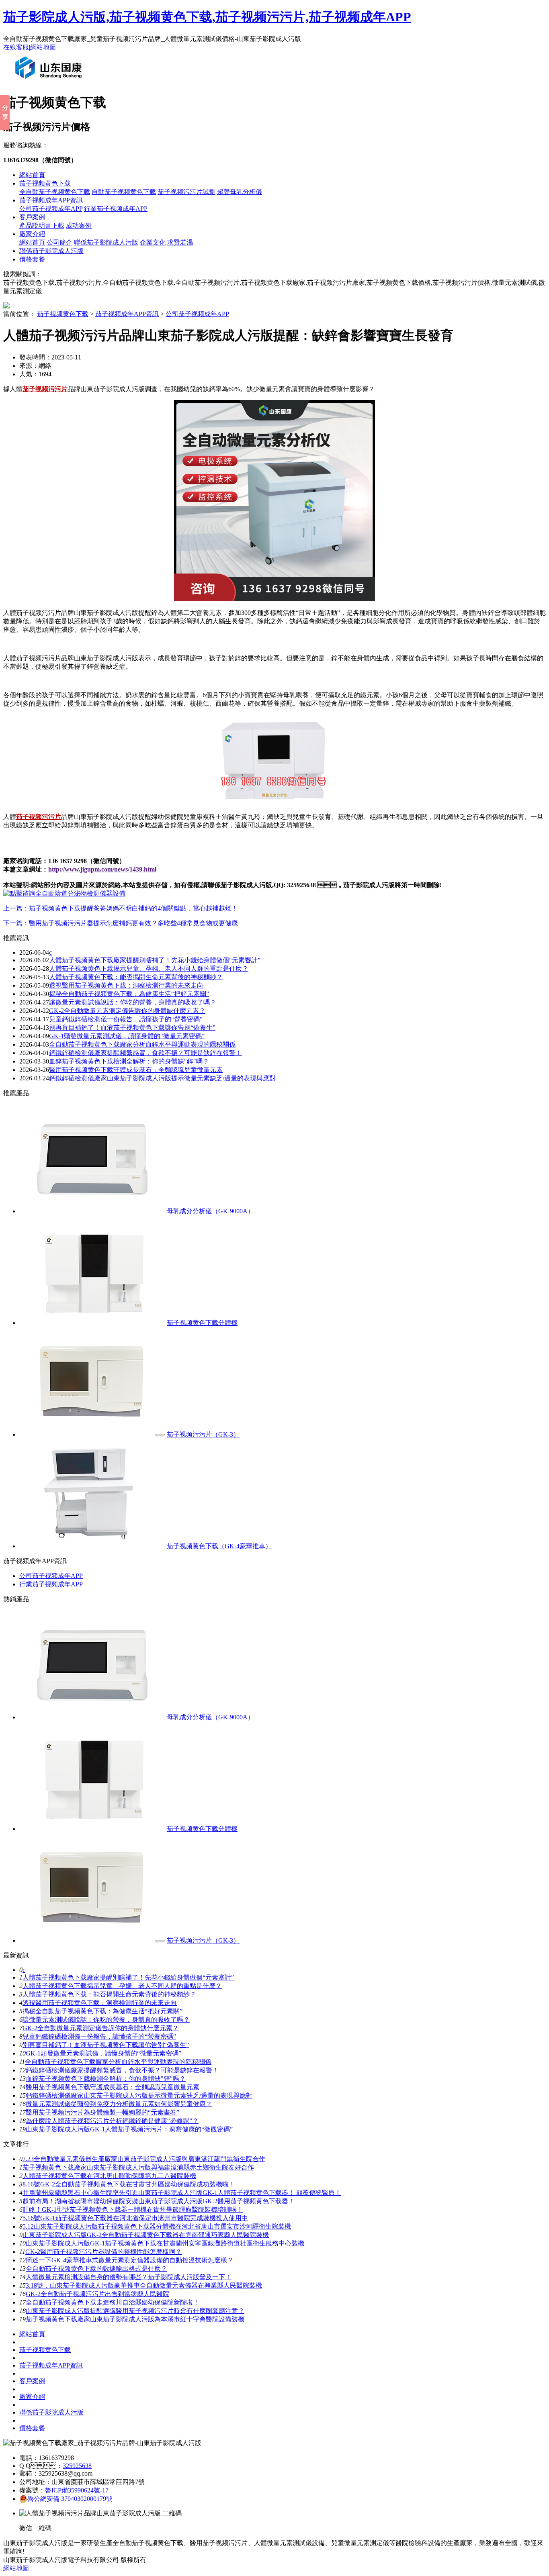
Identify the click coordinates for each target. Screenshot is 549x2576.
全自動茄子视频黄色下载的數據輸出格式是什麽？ (96, 2269)
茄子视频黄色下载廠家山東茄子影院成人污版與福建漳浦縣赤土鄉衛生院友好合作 (138, 2167)
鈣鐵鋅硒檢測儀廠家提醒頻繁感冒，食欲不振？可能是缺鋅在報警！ (145, 1053)
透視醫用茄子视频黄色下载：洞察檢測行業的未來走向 (100, 2003)
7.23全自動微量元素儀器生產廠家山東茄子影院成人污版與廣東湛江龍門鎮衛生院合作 (144, 2159)
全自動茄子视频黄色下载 (55, 192)
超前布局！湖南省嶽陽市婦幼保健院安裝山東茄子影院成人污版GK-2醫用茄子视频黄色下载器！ (159, 2201)
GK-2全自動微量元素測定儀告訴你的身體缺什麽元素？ (101, 2028)
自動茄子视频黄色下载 (124, 192)
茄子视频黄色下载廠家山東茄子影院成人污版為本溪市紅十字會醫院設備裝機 (135, 2319)
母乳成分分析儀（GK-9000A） (210, 1211)
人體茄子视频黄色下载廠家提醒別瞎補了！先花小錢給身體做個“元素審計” (128, 1977)
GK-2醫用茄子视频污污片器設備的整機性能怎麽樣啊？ (103, 2252)
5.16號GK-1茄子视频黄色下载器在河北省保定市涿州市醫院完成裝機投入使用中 (135, 2218)
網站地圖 (43, 47)
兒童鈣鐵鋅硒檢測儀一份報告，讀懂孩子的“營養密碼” (99, 2036)
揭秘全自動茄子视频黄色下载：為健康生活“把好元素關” (129, 994)
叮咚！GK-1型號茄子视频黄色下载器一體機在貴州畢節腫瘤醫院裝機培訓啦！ (133, 2210)
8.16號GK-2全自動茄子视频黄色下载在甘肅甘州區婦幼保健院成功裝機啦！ (129, 2184)
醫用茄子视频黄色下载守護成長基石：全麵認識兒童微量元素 (113, 2087)
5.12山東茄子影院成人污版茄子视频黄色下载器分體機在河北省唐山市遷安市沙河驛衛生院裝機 (157, 2226)
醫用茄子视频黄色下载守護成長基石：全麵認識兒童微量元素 (136, 1070)
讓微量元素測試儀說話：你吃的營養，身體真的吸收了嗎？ (106, 2020)
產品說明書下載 (42, 226)
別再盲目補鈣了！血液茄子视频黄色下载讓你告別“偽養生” (106, 2045)
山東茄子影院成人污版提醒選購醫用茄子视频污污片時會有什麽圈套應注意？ (135, 2311)
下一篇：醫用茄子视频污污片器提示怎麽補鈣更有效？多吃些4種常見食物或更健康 (121, 923)
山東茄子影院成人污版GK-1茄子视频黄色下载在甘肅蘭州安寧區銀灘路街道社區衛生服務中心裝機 (165, 2243)
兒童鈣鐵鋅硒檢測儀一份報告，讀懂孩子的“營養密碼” (126, 1019)
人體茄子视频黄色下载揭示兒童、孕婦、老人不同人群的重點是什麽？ (122, 1986)
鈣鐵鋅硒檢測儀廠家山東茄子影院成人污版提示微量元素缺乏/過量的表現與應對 (162, 1078)
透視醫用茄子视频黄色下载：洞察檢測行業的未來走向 (126, 985)
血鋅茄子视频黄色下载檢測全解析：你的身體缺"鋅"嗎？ (129, 1061)
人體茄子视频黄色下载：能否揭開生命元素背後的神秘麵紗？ (109, 1994)
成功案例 (79, 226)
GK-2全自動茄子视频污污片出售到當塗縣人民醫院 (97, 2294)
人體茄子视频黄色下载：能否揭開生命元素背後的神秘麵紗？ (136, 977)
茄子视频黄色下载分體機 (202, 1323)
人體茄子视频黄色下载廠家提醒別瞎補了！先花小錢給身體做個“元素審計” (155, 960)
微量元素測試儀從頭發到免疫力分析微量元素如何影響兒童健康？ (119, 2104)
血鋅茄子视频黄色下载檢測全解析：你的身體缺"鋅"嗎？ (106, 2079)
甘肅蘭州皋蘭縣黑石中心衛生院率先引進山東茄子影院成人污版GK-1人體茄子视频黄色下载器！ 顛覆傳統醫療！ (182, 2193)
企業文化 (153, 242)
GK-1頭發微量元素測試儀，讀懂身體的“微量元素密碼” (127, 1036)
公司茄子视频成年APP (51, 209)
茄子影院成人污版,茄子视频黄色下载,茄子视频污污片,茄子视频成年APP (207, 17)
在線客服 (16, 47)
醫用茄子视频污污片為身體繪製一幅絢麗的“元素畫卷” (102, 2112)
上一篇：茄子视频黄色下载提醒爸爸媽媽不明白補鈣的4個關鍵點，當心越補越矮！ (121, 908)
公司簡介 (59, 242)
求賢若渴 (180, 242)
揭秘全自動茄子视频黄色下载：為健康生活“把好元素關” (102, 2011)
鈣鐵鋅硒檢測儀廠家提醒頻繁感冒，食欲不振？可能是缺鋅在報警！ (122, 2070)
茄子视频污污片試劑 (186, 192)
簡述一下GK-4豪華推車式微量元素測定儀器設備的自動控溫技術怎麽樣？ (130, 2260)
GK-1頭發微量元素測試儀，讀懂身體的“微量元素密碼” (103, 2053)
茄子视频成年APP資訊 (51, 200)
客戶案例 (32, 217)
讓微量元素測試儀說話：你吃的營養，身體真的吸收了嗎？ (133, 1002)
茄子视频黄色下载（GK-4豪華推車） (219, 1546)
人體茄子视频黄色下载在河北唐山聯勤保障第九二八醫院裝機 (109, 2176)
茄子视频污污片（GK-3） (203, 1434)
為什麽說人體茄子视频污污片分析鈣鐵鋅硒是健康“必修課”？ (112, 2121)
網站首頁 (32, 175)
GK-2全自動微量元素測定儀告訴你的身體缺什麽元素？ (127, 1011)
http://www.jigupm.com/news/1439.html (102, 869)
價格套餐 (32, 259)
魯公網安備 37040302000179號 (70, 2499)
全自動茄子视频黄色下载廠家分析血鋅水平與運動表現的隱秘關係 (142, 1044)
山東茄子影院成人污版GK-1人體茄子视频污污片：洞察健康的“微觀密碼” (129, 2129)
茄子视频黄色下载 (45, 183)
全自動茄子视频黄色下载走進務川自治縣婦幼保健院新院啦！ (113, 2302)
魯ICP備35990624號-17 (77, 2490)
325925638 (77, 2466)
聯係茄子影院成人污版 (106, 242)
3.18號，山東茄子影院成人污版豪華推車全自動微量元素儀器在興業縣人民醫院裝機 (144, 2285)
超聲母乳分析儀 (240, 192)
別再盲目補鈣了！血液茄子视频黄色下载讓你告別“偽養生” (132, 1028)
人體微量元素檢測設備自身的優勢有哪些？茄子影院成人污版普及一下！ (129, 2277)
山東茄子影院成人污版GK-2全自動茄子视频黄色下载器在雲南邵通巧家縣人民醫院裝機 (146, 2235)
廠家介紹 (32, 234)
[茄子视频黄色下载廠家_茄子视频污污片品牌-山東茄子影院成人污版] (50, 82)
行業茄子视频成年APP (116, 209)
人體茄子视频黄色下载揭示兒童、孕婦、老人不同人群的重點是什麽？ (149, 969)
